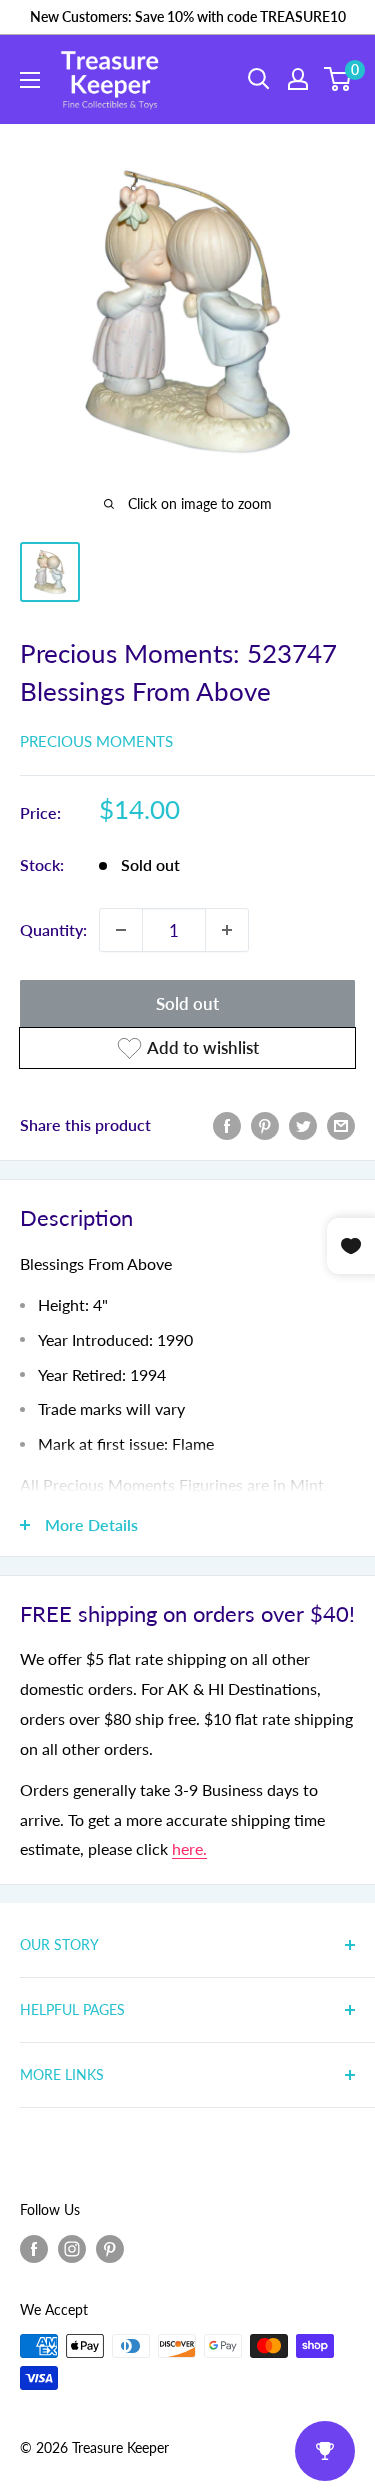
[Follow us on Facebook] (34, 2248)
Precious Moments (96, 741)
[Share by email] (341, 1124)
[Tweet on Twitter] (303, 1124)
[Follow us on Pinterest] (110, 2248)
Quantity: (53, 929)
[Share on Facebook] (227, 1124)
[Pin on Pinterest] (265, 1124)
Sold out (187, 1003)
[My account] (298, 79)
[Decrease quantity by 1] (121, 930)
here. (189, 1848)
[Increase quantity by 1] (227, 930)
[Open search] (259, 79)
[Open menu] (30, 80)
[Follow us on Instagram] (72, 2248)
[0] (338, 79)
